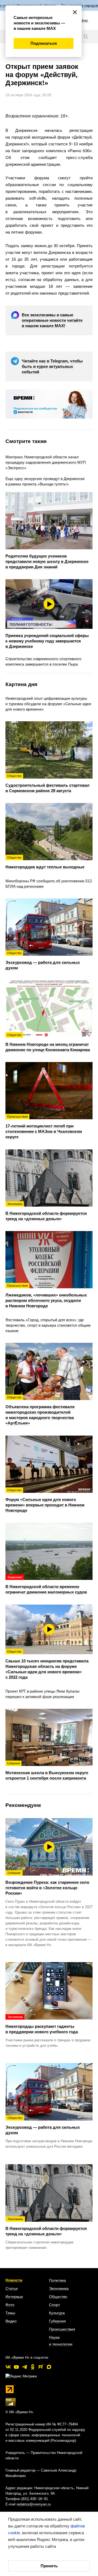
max (49, 2367)
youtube (16, 2367)
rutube (41, 2367)
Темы (10, 2313)
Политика (57, 2280)
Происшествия (62, 2329)
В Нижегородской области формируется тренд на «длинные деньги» (46, 2227)
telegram (24, 2367)
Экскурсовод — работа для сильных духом (43, 2125)
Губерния (57, 2321)
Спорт (54, 2305)
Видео (11, 2321)
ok (33, 2367)
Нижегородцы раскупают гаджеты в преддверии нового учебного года (42, 2025)
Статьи (12, 2288)
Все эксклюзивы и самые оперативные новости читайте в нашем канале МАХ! (52, 320)
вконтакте (8, 2367)
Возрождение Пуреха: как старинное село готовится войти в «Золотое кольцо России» (47, 1883)
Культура (57, 2313)
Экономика (59, 2288)
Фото (10, 2305)
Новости (14, 2280)
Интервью (14, 2297)
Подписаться (44, 43)
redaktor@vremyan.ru (34, 2504)
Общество (58, 2297)
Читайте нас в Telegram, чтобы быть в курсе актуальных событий (52, 366)
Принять (49, 2566)
